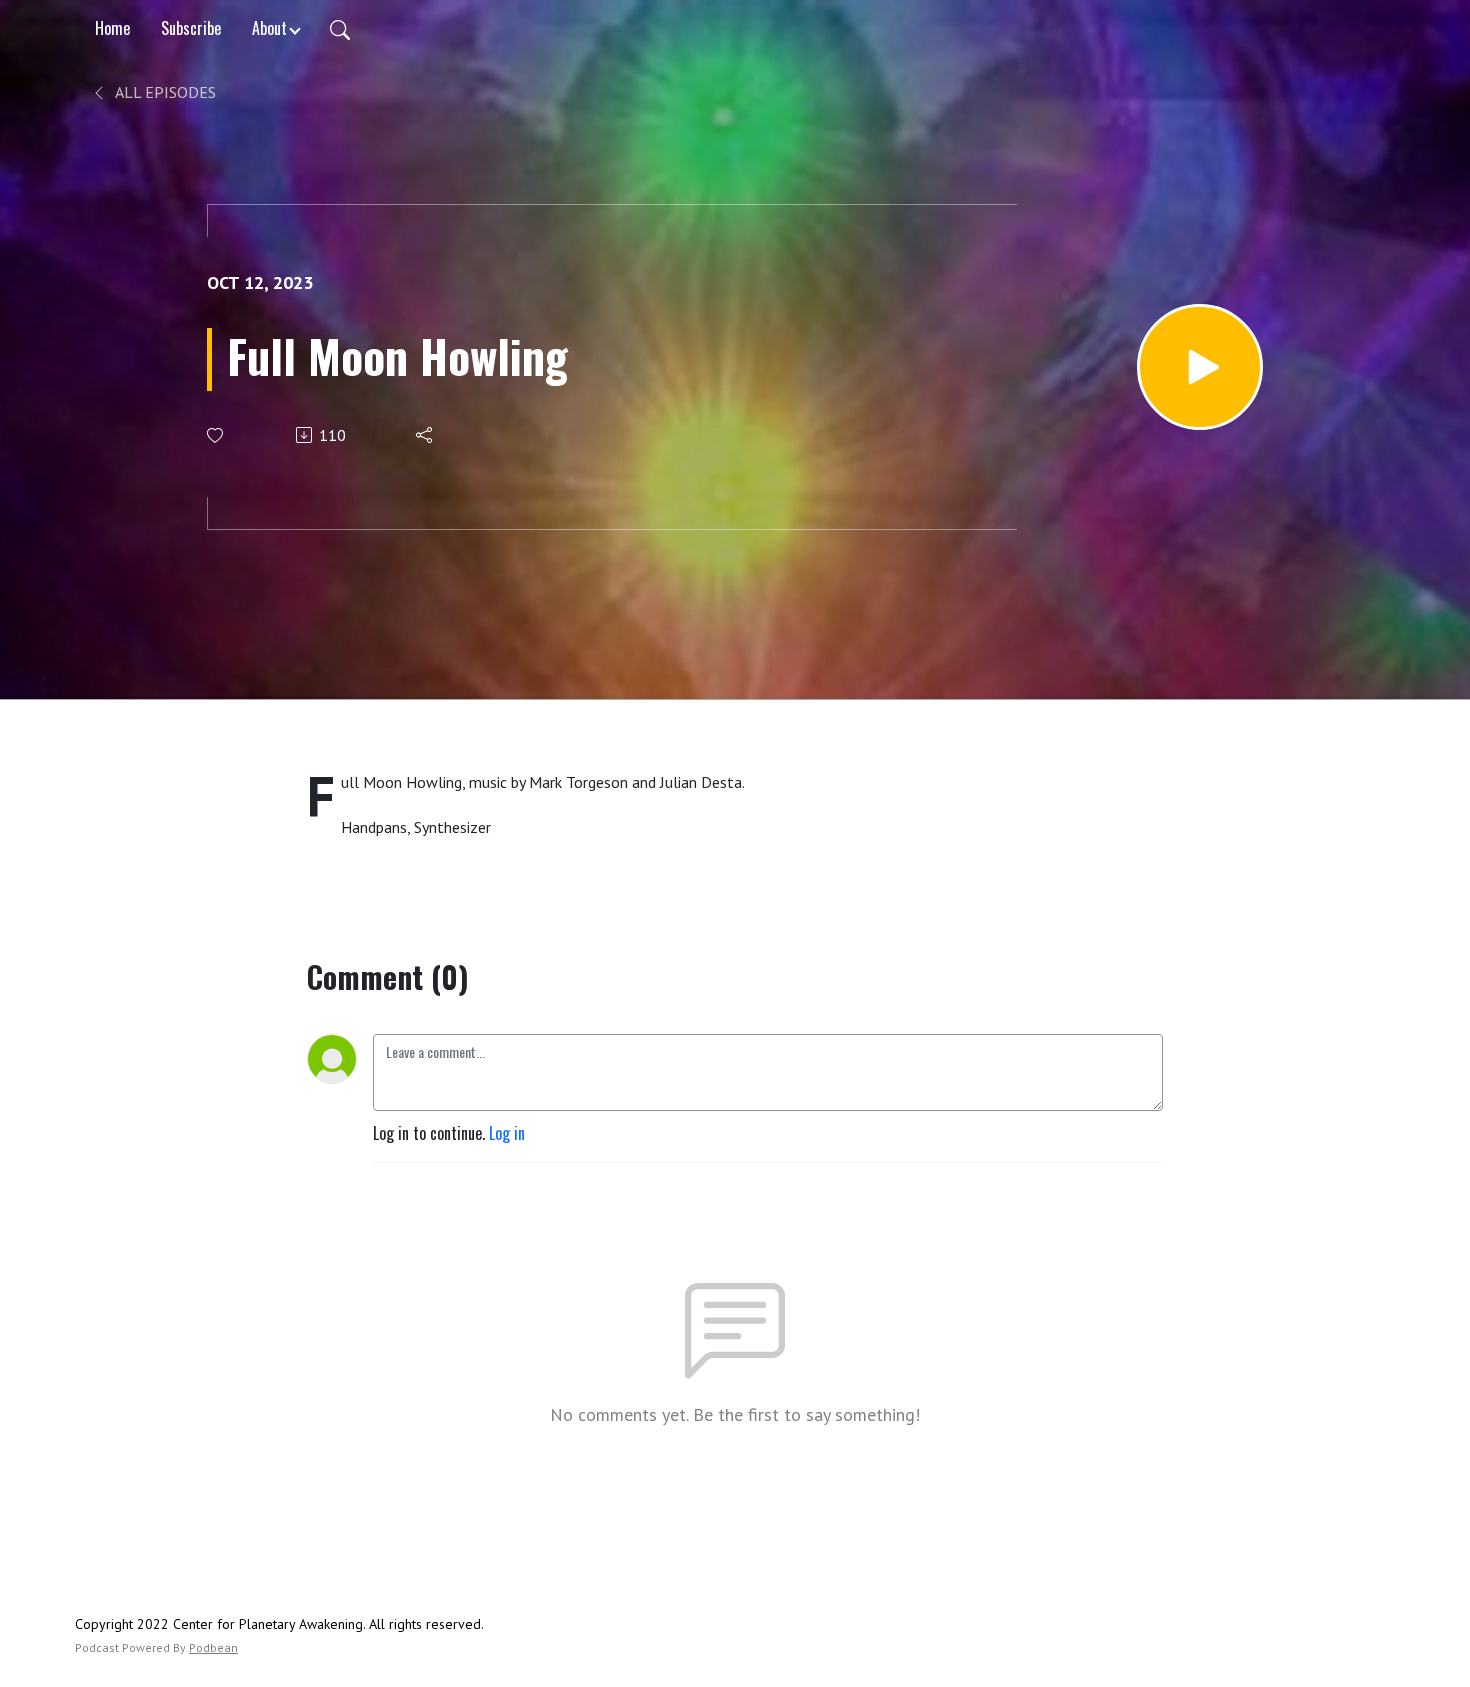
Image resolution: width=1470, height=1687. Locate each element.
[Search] (340, 28)
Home (112, 28)
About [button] (269, 28)
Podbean (213, 1647)
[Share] (425, 435)
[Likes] (216, 435)
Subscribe (191, 28)
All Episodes (164, 92)
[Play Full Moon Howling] (1200, 367)
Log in (507, 1133)
